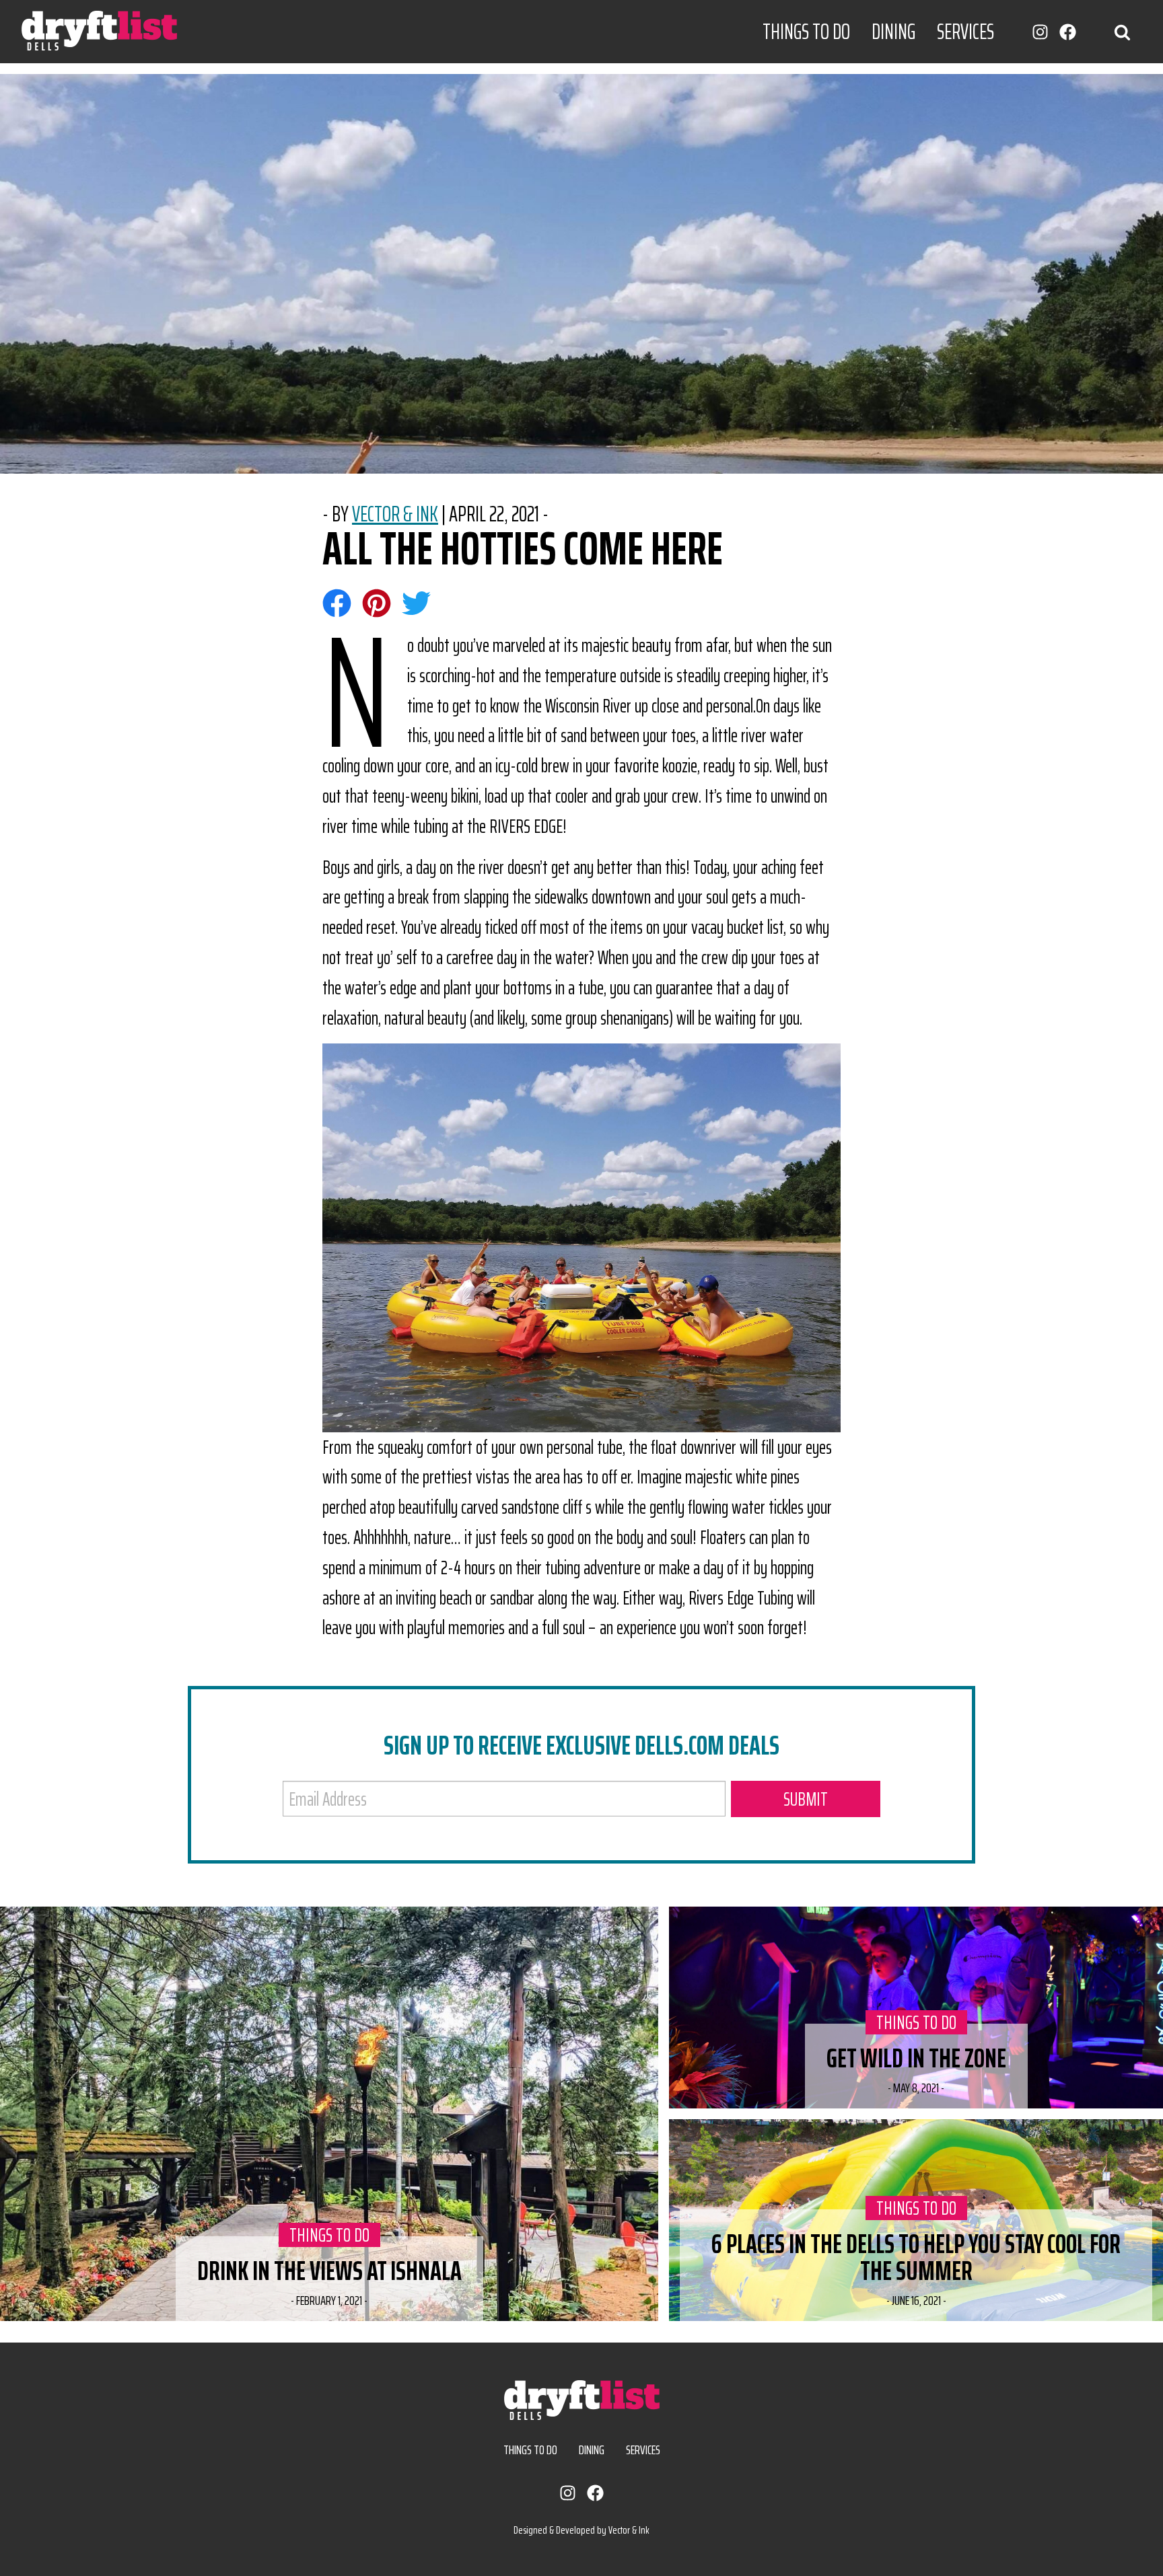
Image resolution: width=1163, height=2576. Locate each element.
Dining (893, 32)
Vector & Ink (395, 514)
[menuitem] (806, 32)
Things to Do (806, 32)
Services (965, 32)
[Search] (1122, 31)
